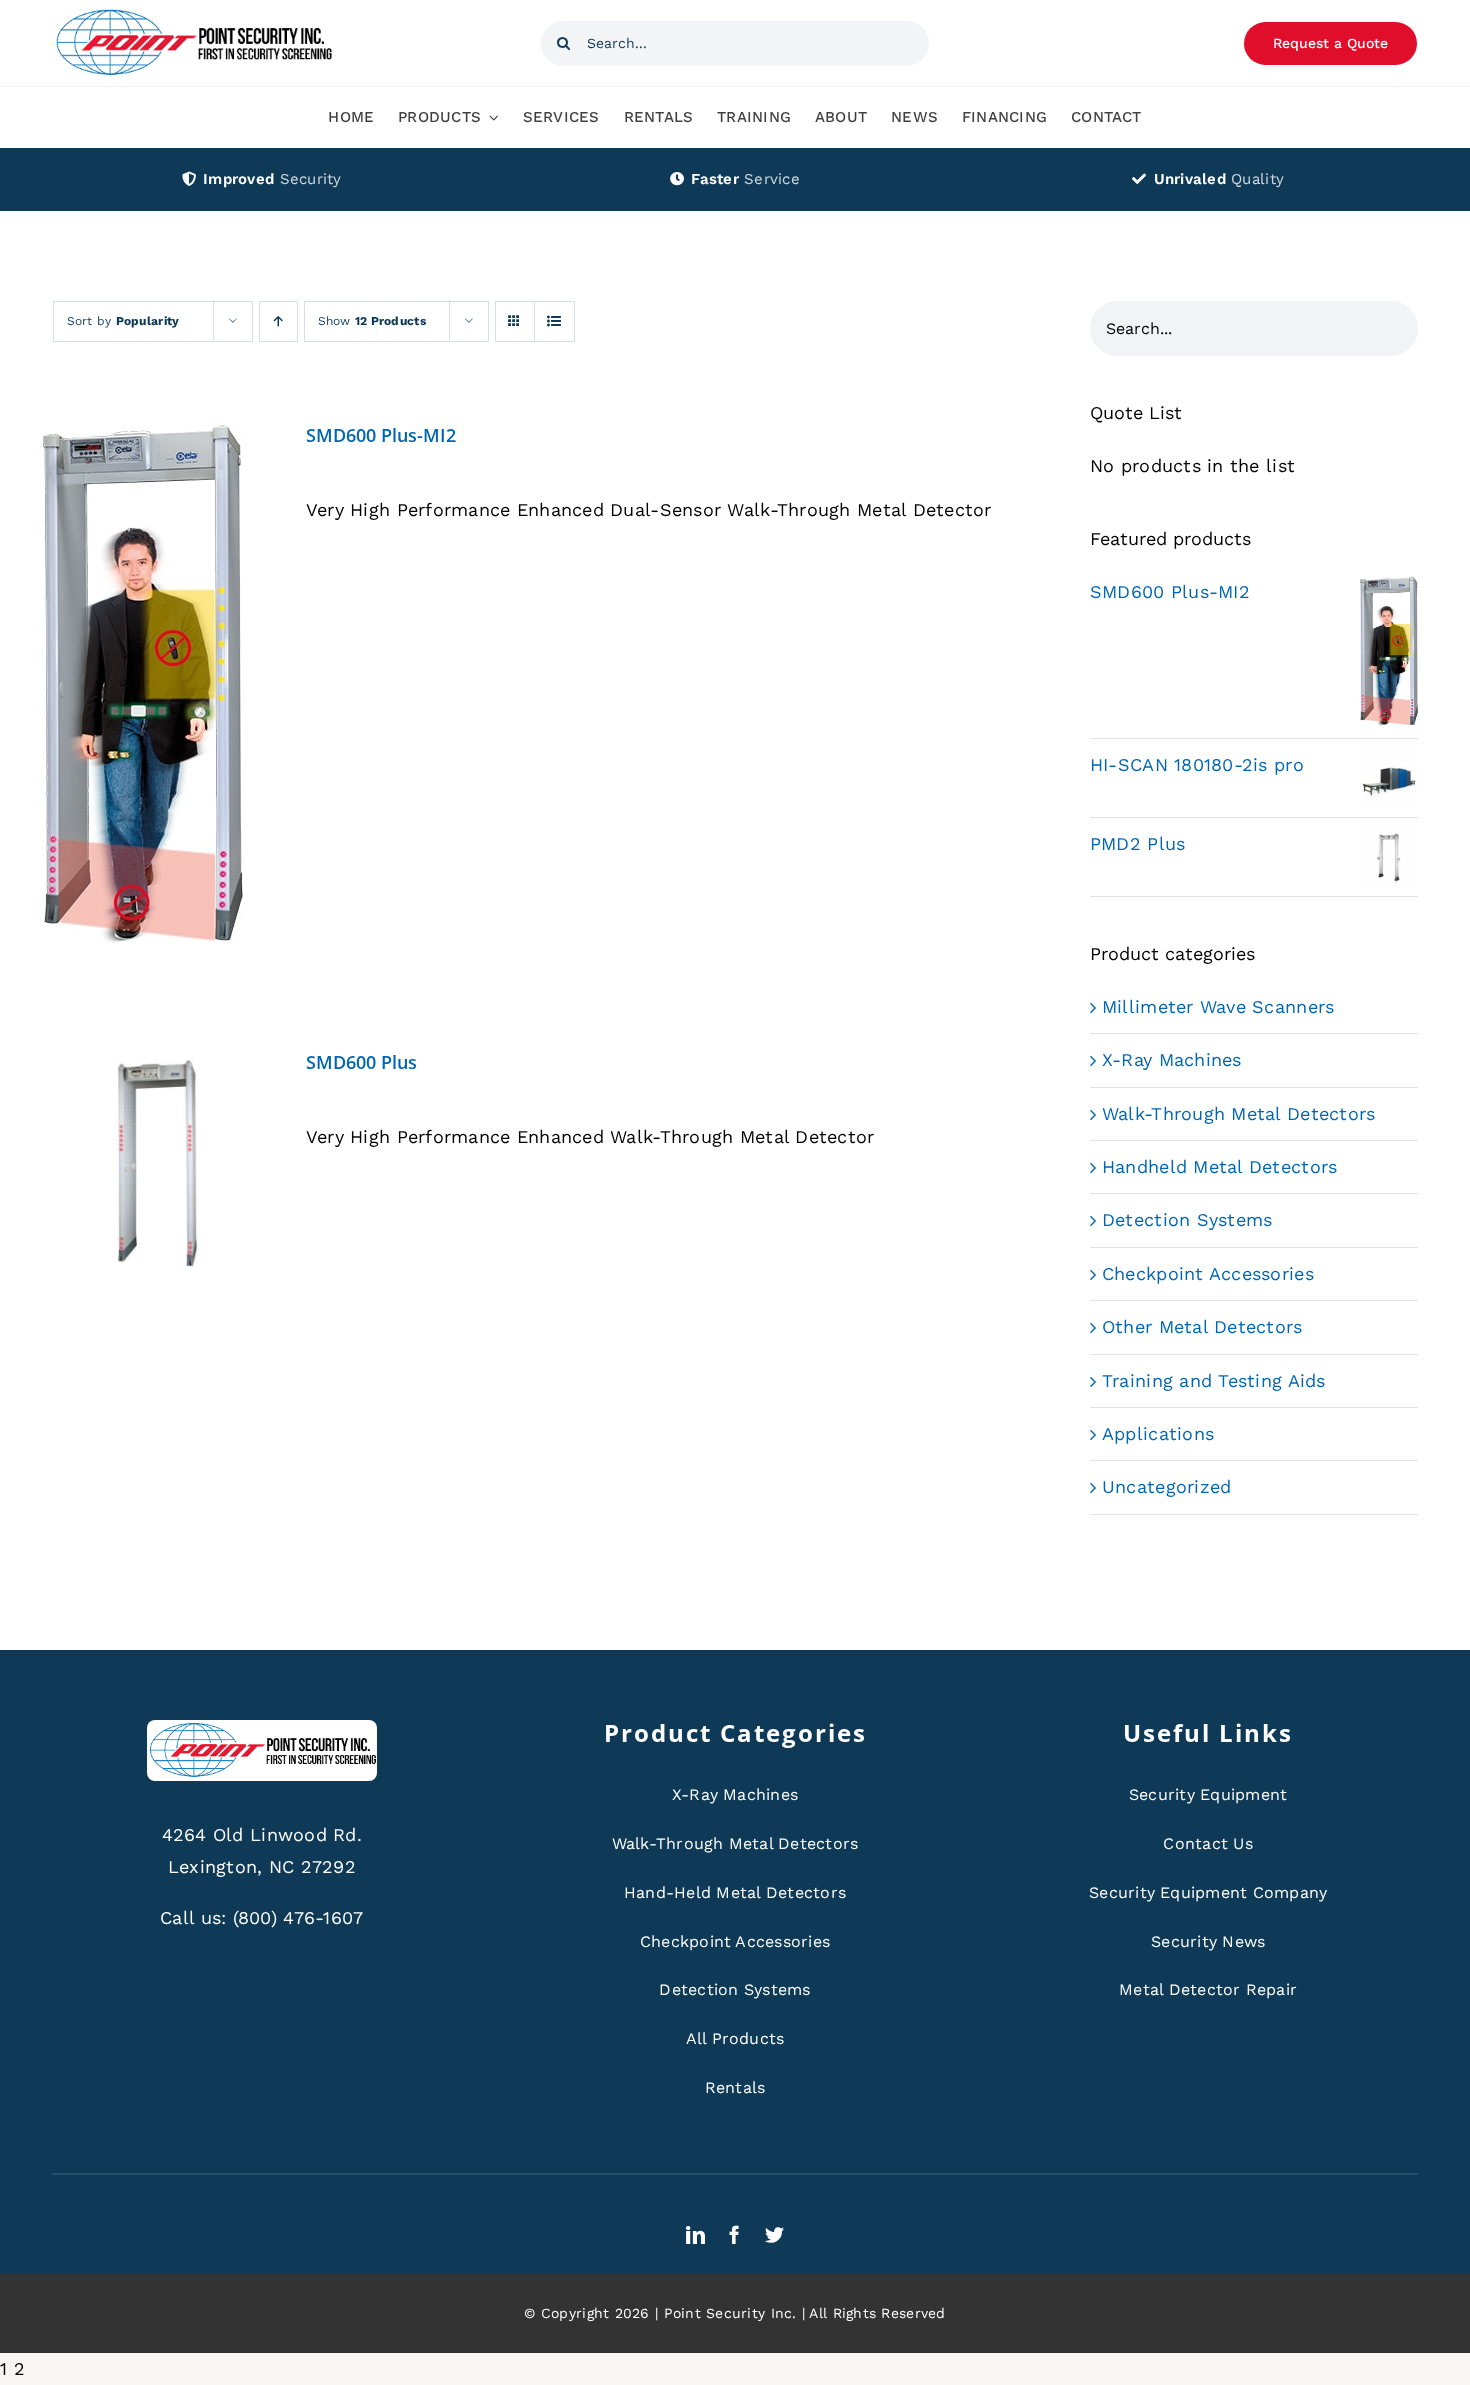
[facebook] (734, 2234)
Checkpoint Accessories (1208, 1273)
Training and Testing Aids (1214, 1380)
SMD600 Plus (361, 1062)
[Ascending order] (278, 321)
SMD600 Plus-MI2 (381, 435)
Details (142, 693)
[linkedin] (695, 2234)
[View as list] (554, 321)
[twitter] (774, 2234)
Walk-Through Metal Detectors (1239, 1113)
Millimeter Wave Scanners (1218, 1006)
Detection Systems (1187, 1219)
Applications (1158, 1433)
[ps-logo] (193, 14)
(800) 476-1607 (298, 1917)
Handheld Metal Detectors (1219, 1166)
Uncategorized (1167, 1486)
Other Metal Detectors (1202, 1326)
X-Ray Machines (1172, 1059)
